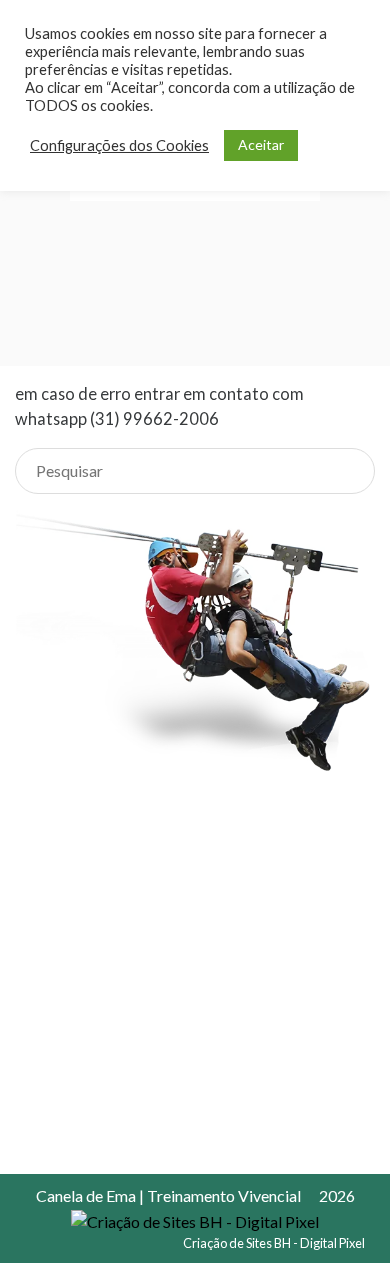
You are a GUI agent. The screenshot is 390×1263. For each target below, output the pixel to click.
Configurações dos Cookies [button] (119, 145)
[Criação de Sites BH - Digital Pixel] (195, 1219)
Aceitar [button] (261, 144)
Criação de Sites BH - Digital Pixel (274, 1243)
